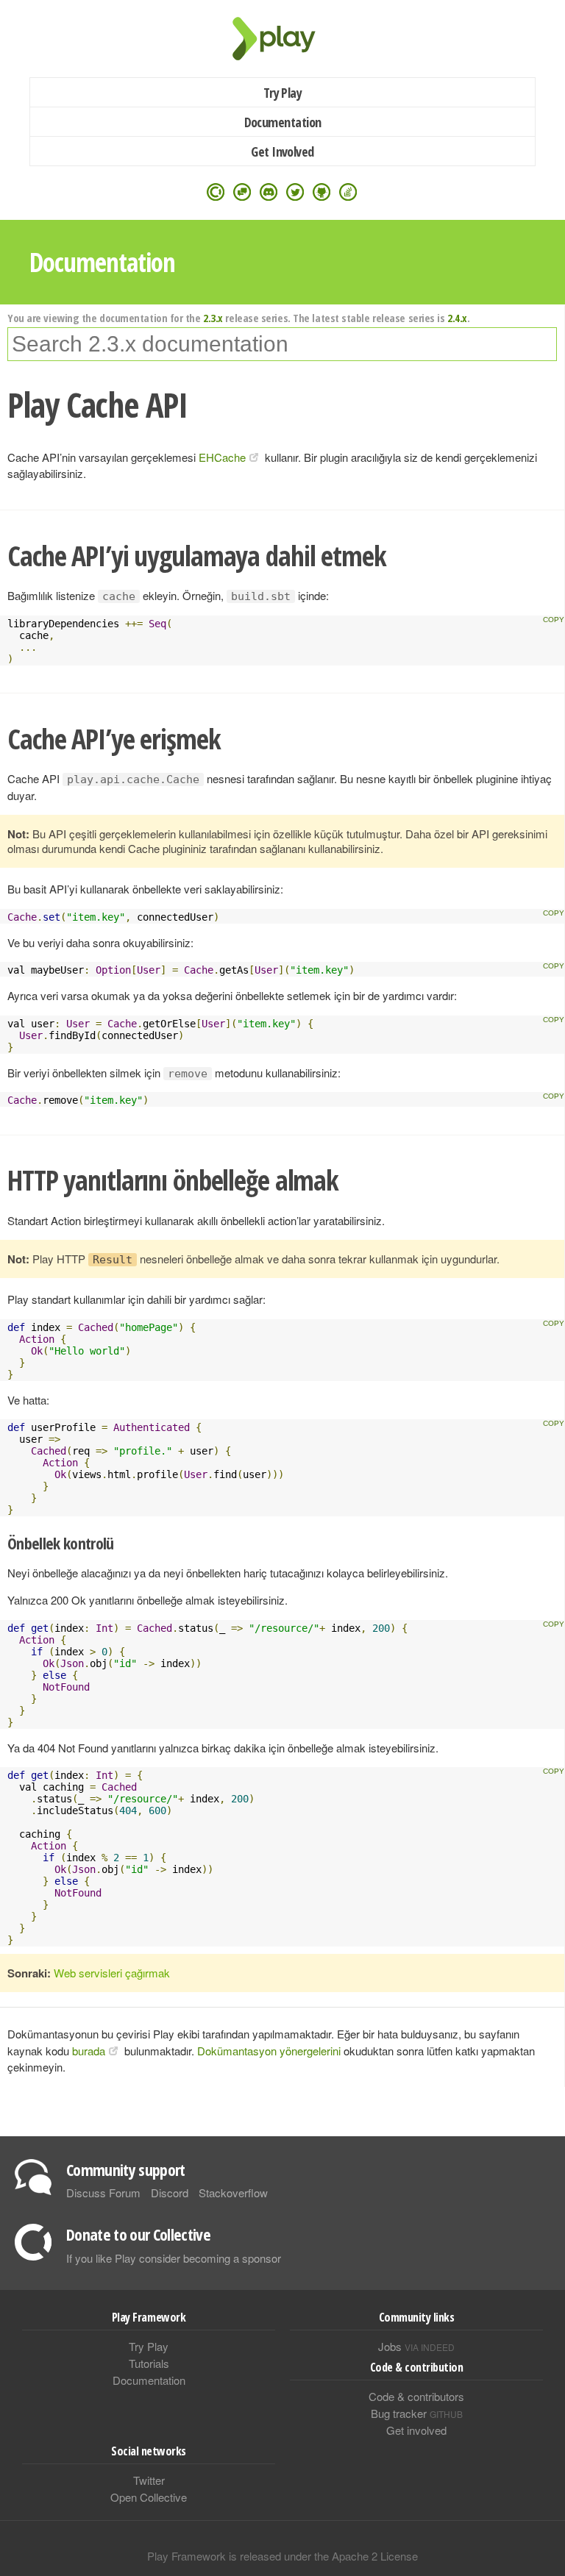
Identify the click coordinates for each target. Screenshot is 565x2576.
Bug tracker (417, 2413)
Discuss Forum (103, 2193)
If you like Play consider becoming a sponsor (174, 2258)
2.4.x (457, 318)
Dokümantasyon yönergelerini (269, 2051)
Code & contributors (416, 2396)
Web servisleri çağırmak (112, 1973)
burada (89, 2051)
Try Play (283, 93)
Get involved (416, 2430)
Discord (170, 2193)
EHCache (222, 457)
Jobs (416, 2346)
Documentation (283, 122)
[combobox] (282, 344)
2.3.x (213, 318)
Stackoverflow (233, 2193)
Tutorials (149, 2363)
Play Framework (282, 39)
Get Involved (282, 151)
